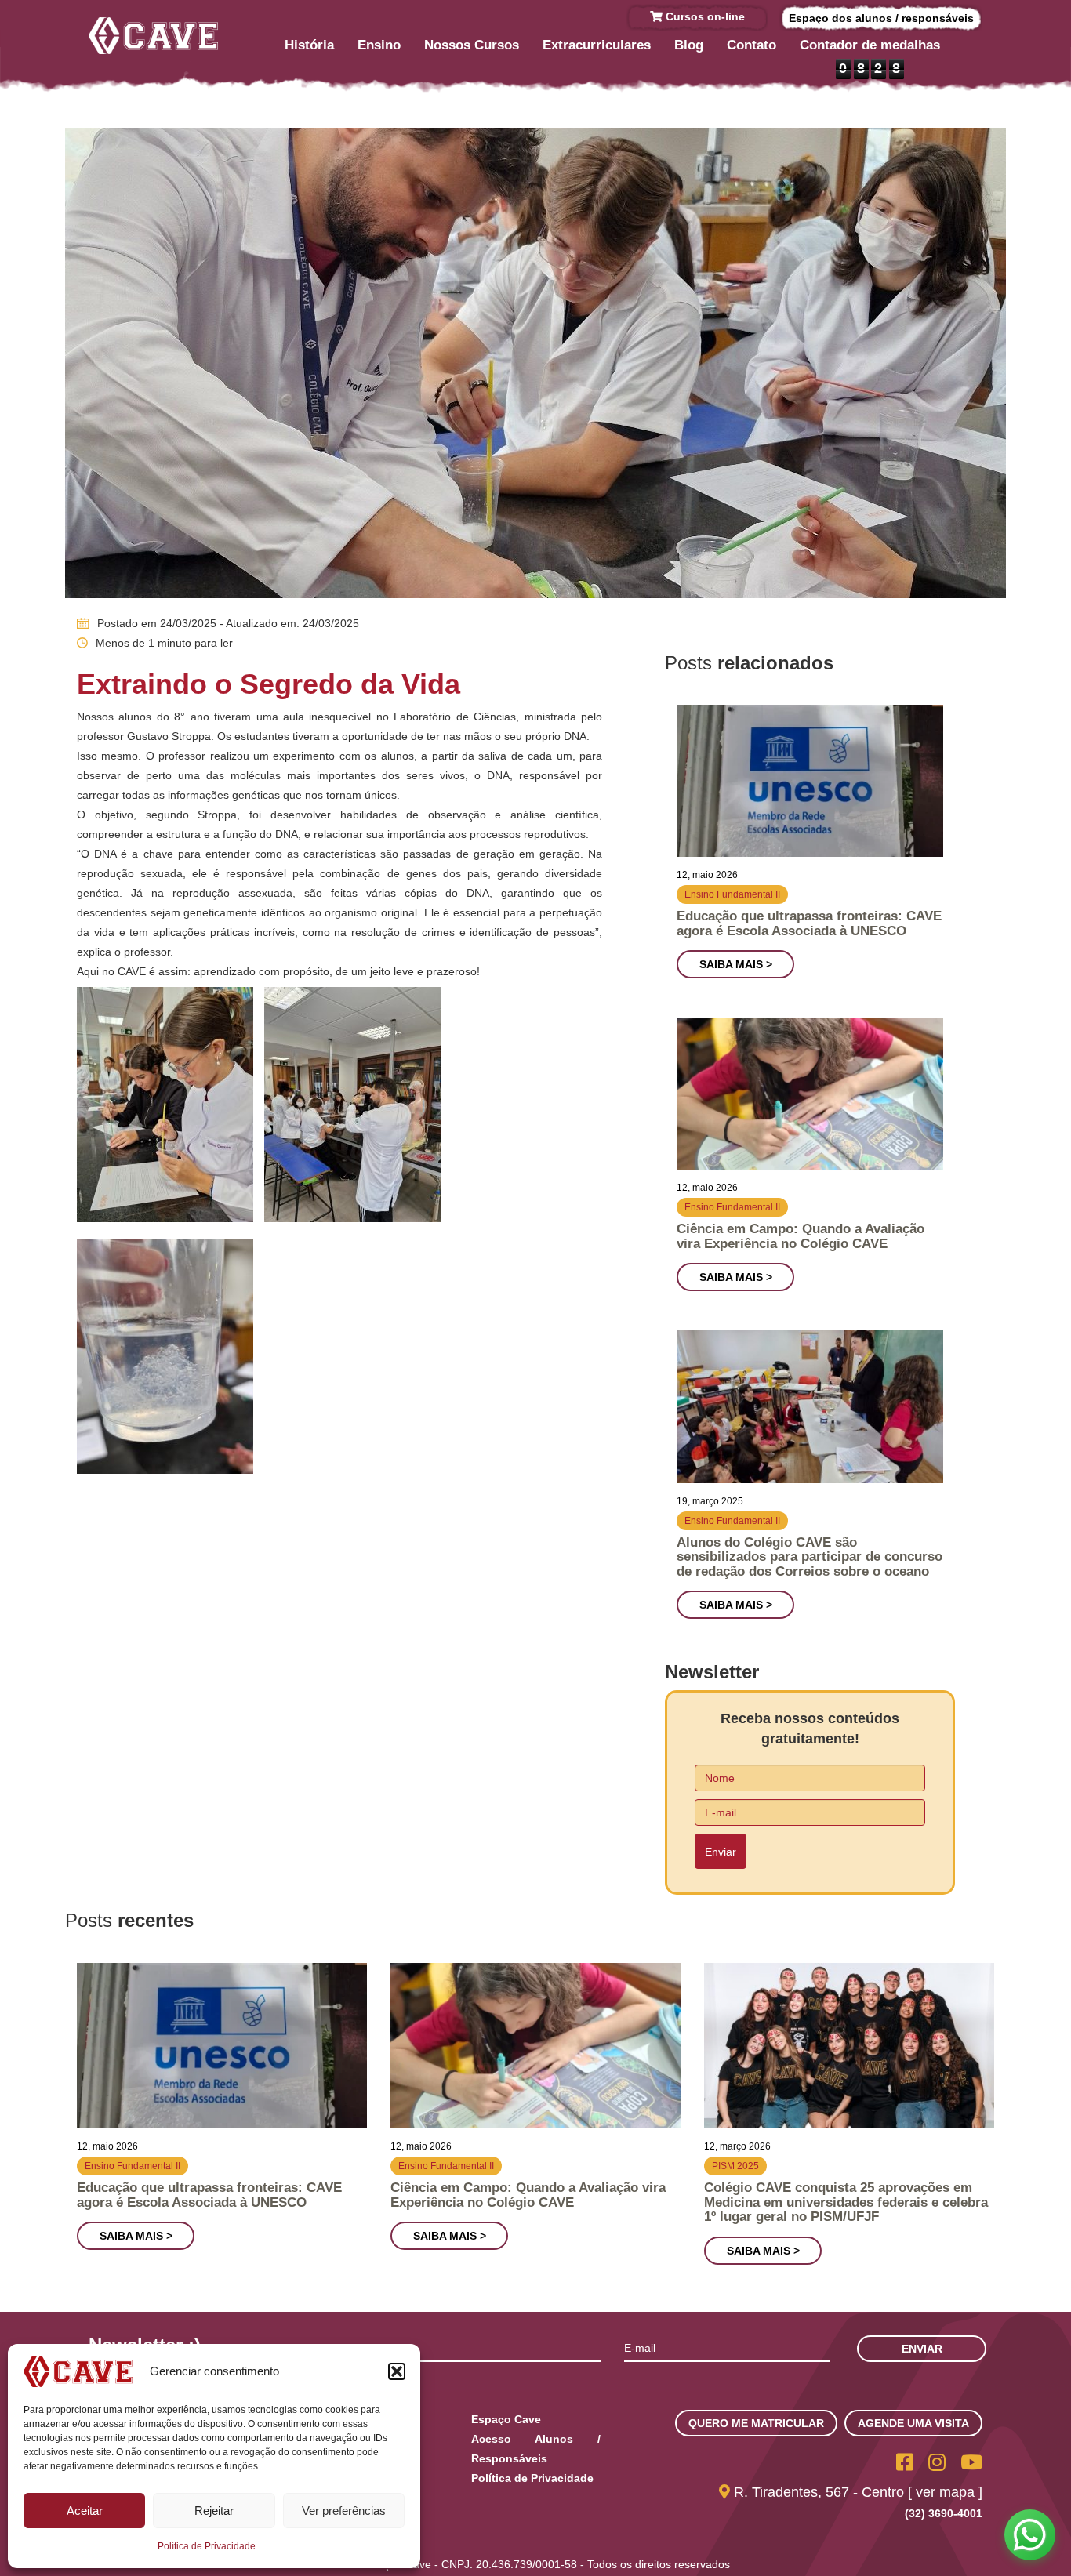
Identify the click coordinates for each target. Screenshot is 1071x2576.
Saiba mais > (736, 964)
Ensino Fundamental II (732, 894)
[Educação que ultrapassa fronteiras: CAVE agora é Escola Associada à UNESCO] (810, 781)
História (309, 45)
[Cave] (153, 36)
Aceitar (85, 2511)
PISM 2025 (735, 2166)
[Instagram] (937, 2462)
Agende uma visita (913, 2423)
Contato (752, 45)
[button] (397, 2371)
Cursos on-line (704, 16)
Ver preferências (344, 2511)
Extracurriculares (597, 45)
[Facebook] (905, 2462)
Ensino (379, 45)
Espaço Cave (506, 2419)
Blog (689, 45)
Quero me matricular (756, 2423)
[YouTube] (971, 2462)
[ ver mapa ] (945, 2492)
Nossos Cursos (472, 45)
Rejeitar (214, 2511)
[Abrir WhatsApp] (1030, 2535)
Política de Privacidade (207, 2546)
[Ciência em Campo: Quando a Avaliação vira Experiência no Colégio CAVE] (810, 1094)
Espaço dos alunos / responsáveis (881, 18)
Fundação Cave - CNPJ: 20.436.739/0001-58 (465, 2564)
